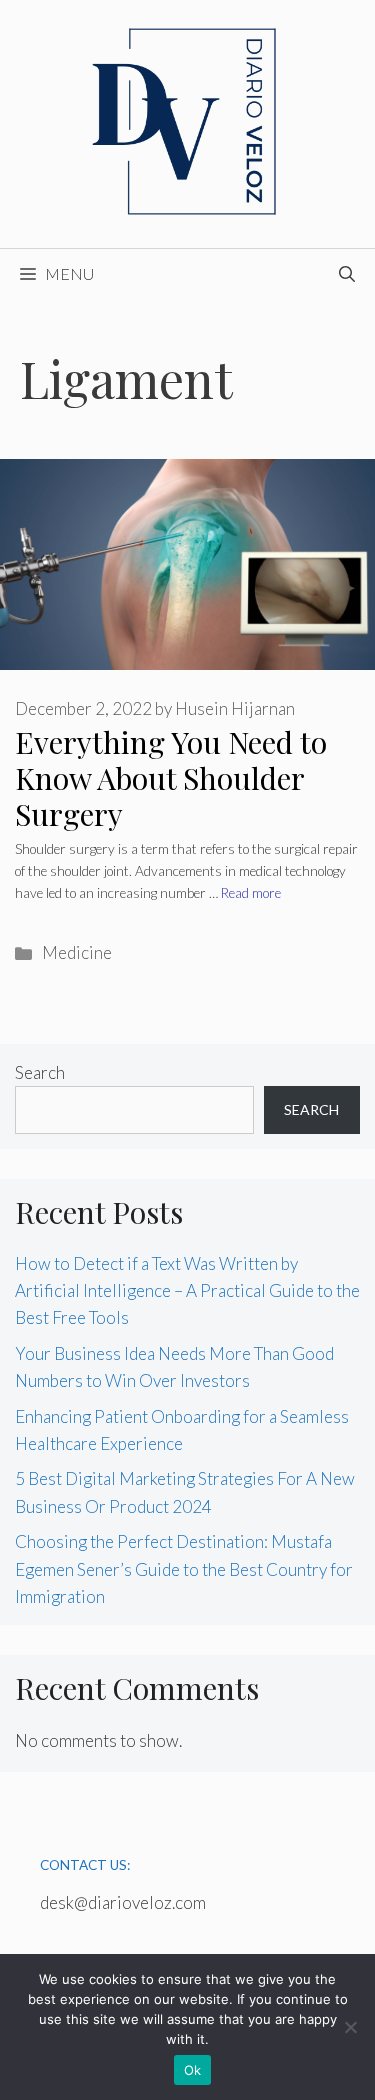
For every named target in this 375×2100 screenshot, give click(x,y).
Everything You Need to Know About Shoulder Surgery (171, 778)
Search (40, 1072)
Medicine (77, 952)
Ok (193, 2070)
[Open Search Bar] (347, 274)
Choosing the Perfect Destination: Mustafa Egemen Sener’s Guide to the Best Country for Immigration (184, 1568)
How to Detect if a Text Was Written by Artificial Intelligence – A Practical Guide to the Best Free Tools (187, 1290)
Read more (251, 893)
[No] (350, 2027)
